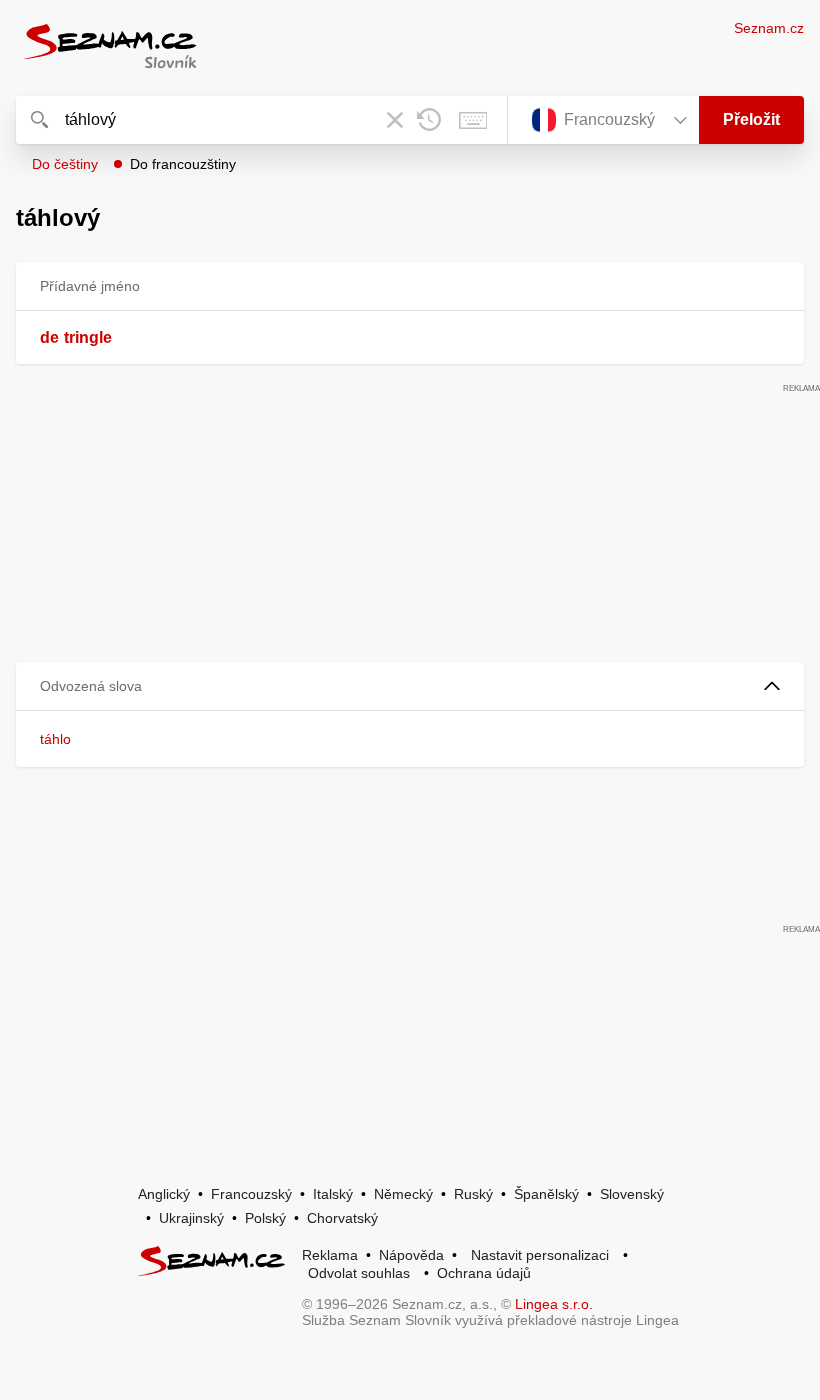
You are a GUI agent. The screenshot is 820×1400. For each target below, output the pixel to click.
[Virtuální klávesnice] (473, 120)
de (49, 337)
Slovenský (632, 1194)
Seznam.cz (769, 28)
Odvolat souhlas (359, 1273)
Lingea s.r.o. (554, 1304)
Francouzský (251, 1194)
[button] (410, 686)
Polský (265, 1218)
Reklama (330, 1255)
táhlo (55, 739)
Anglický (164, 1194)
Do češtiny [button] (65, 164)
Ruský (473, 1194)
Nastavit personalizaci (540, 1255)
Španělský (546, 1194)
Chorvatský (342, 1218)
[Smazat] (395, 120)
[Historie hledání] (429, 120)
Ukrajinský (191, 1218)
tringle (88, 337)
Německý (403, 1194)
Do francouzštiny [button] (183, 164)
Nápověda (411, 1255)
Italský (333, 1194)
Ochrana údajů (484, 1273)
